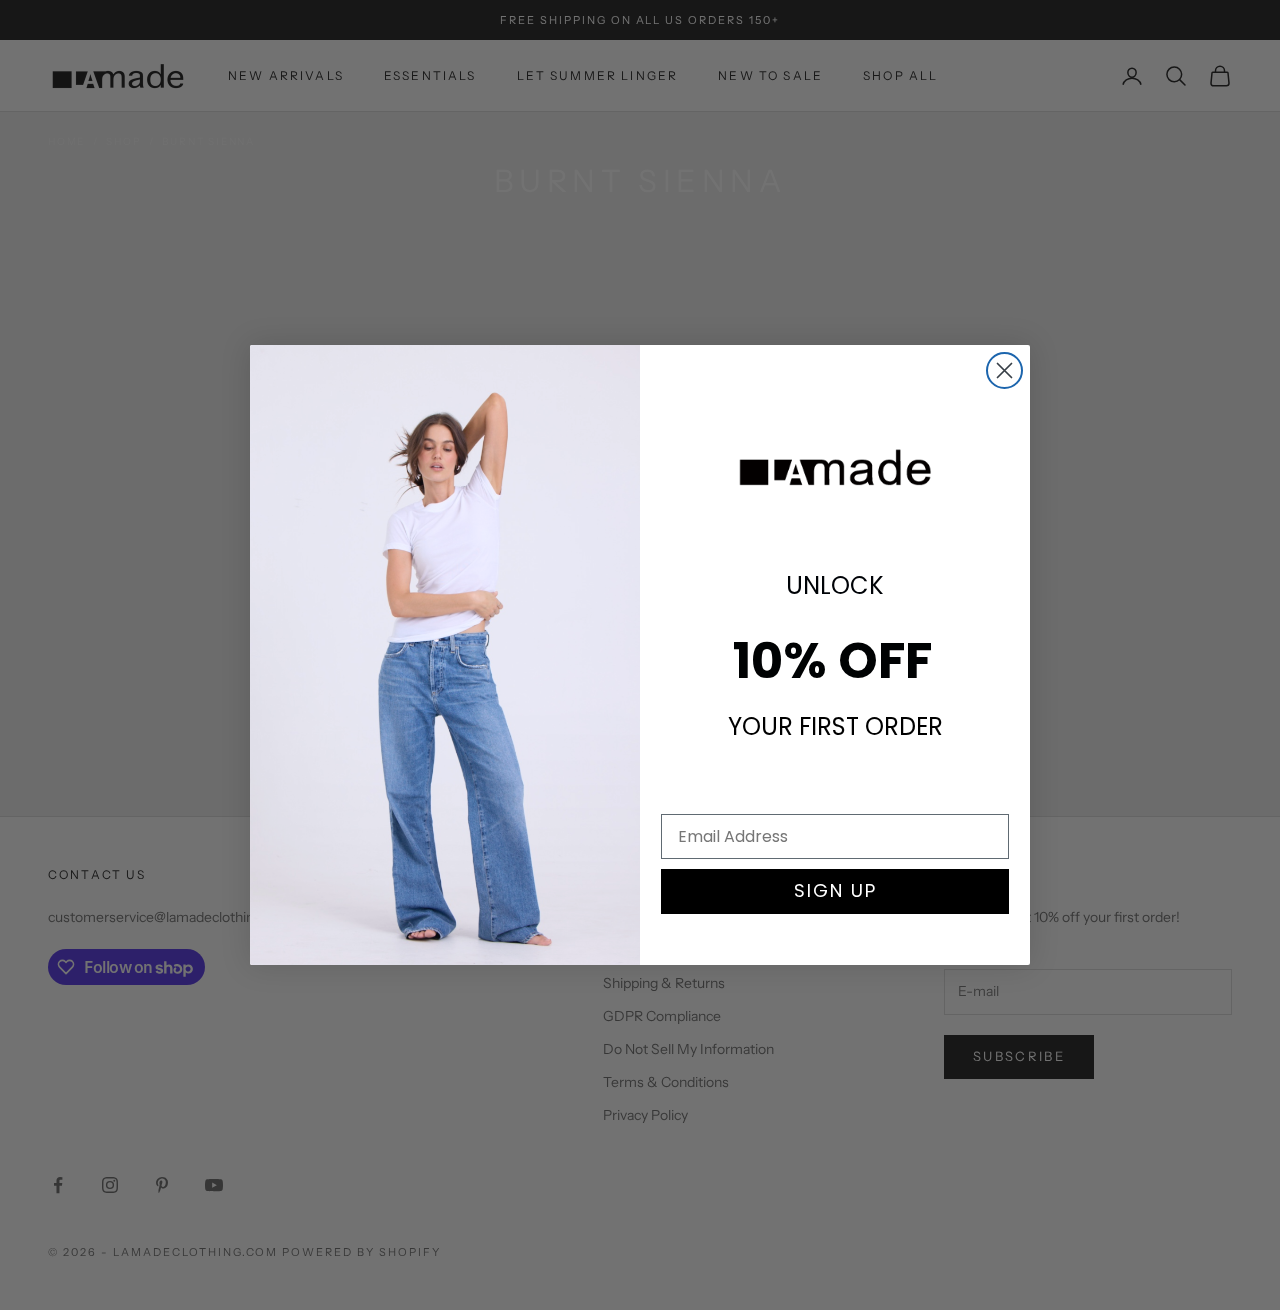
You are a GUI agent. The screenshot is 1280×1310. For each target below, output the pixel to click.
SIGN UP (835, 890)
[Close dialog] (1004, 370)
